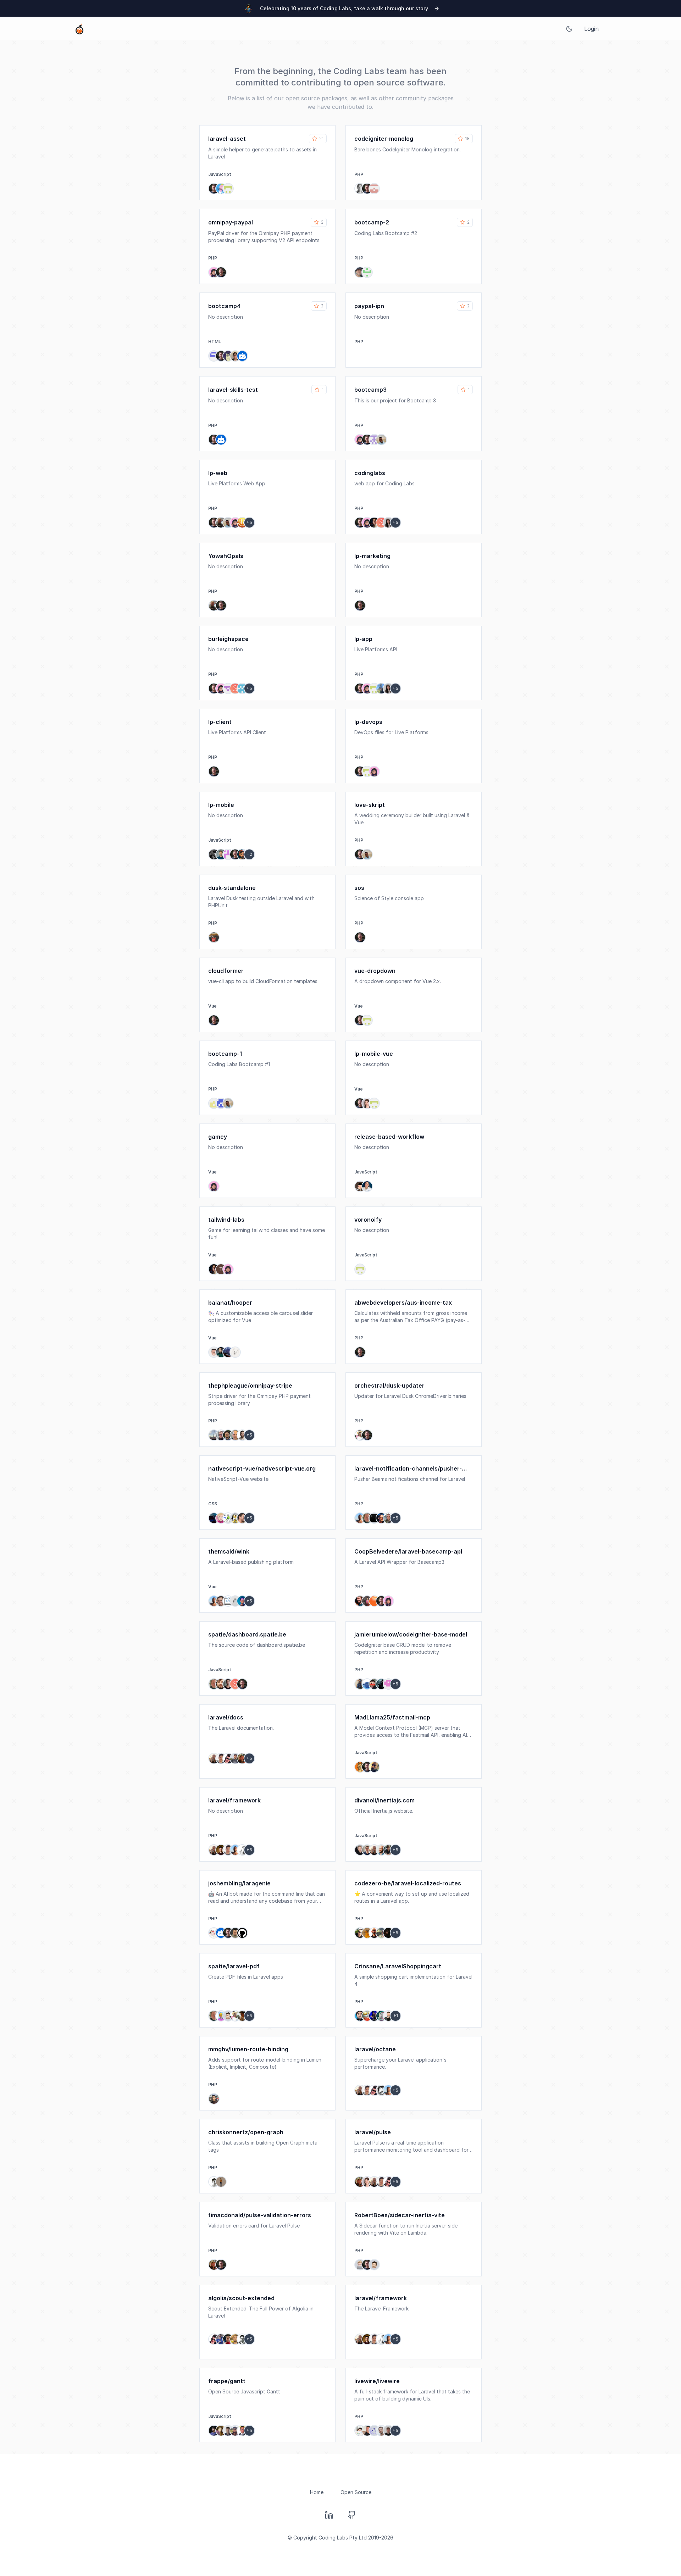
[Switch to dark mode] (569, 29)
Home (317, 2492)
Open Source (356, 2492)
